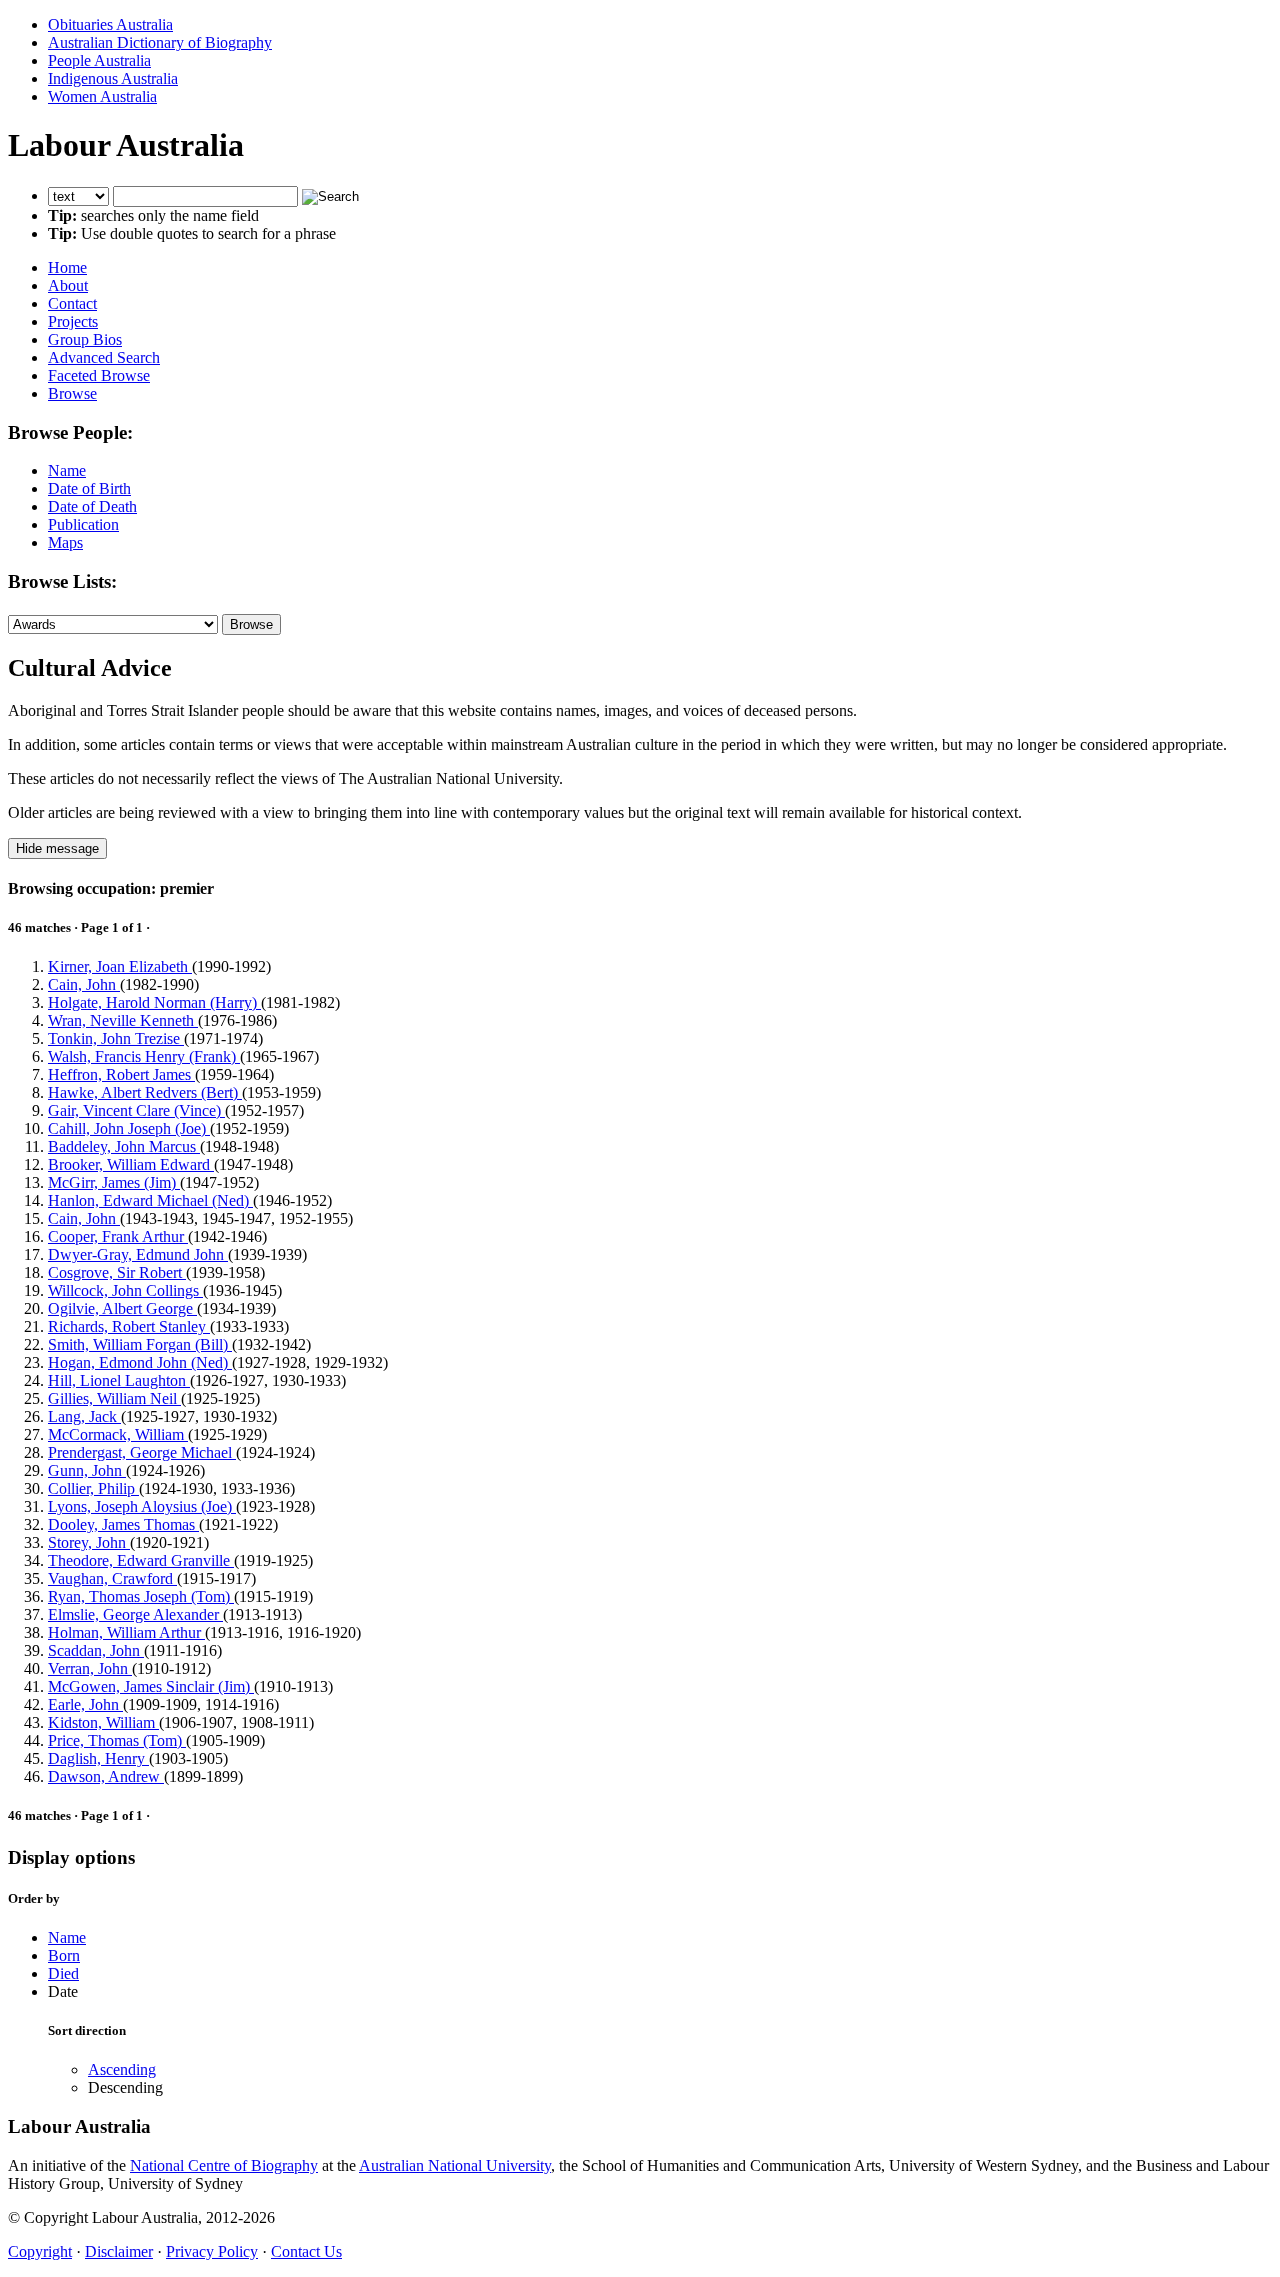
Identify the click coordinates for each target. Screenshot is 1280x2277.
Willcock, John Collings (125, 1290)
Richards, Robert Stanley (129, 1326)
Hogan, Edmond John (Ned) (140, 1362)
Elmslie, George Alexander (135, 1614)
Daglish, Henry (98, 1758)
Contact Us (306, 2251)
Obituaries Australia (110, 24)
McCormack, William (118, 1434)
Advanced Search (104, 357)
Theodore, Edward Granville (141, 1560)
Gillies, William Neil (114, 1398)
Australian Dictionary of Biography (160, 42)
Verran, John (90, 1668)
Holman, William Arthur (126, 1632)
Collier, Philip (93, 1488)
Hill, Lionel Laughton (119, 1380)
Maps (65, 542)
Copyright (40, 2251)
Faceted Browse (99, 375)
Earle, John (85, 1704)
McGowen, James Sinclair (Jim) (151, 1686)
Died (63, 1973)
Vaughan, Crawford (112, 1578)
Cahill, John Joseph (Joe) (129, 1128)
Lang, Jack (84, 1416)
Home (67, 267)
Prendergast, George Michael (142, 1452)
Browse (72, 393)
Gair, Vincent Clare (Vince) (136, 1110)
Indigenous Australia (113, 78)
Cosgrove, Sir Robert (117, 1272)
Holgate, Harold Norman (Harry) (154, 1002)
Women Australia (102, 96)
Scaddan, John (96, 1650)
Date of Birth (89, 488)
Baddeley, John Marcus (124, 1146)
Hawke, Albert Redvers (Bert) (145, 1092)
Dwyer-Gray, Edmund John (138, 1254)
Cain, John (84, 984)
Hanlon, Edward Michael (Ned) (150, 1200)
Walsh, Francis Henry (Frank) (144, 1056)
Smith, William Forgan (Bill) (140, 1344)
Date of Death (92, 506)
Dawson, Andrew (106, 1776)
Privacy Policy (212, 2251)
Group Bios (85, 339)
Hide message (57, 848)
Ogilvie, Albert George (122, 1308)
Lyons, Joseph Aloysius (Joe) (142, 1506)
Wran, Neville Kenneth (123, 1020)
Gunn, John (87, 1470)
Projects (73, 321)
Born (64, 1955)
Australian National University (455, 2165)
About (68, 285)
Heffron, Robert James (121, 1074)
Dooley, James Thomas (123, 1524)
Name (67, 470)
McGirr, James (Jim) (114, 1182)
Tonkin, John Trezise (116, 1038)
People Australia (99, 60)
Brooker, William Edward (131, 1164)
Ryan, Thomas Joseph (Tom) (141, 1596)
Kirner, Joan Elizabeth (120, 966)
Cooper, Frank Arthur (118, 1236)
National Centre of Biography (224, 2165)
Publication (83, 524)
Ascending (122, 2069)
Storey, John (89, 1542)
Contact (72, 303)
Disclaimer (119, 2251)
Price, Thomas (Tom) (117, 1740)
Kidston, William (103, 1722)
